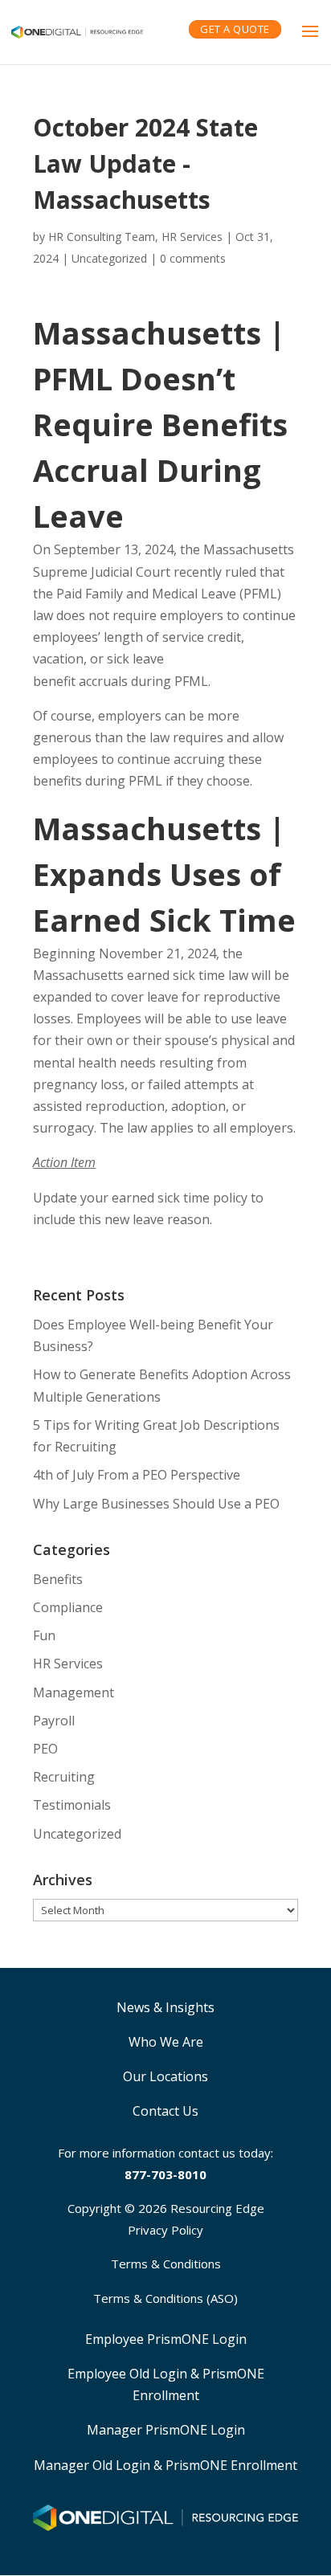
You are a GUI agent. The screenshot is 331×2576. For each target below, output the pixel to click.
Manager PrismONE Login (166, 2430)
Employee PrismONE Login (166, 2339)
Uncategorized (109, 258)
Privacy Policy (165, 2230)
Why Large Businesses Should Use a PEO (156, 1504)
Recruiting (64, 1777)
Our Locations (165, 2076)
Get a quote (235, 29)
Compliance (68, 1607)
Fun (44, 1635)
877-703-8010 (165, 2174)
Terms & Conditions (166, 2264)
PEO (45, 1749)
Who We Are (166, 2042)
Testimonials (72, 1805)
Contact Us (165, 2111)
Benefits (58, 1579)
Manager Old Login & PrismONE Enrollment (165, 2465)
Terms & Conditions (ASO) (165, 2298)
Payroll (54, 1721)
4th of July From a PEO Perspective (137, 1475)
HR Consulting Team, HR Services (135, 237)
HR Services (68, 1664)
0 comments (193, 258)
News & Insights (165, 2007)
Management (74, 1692)
